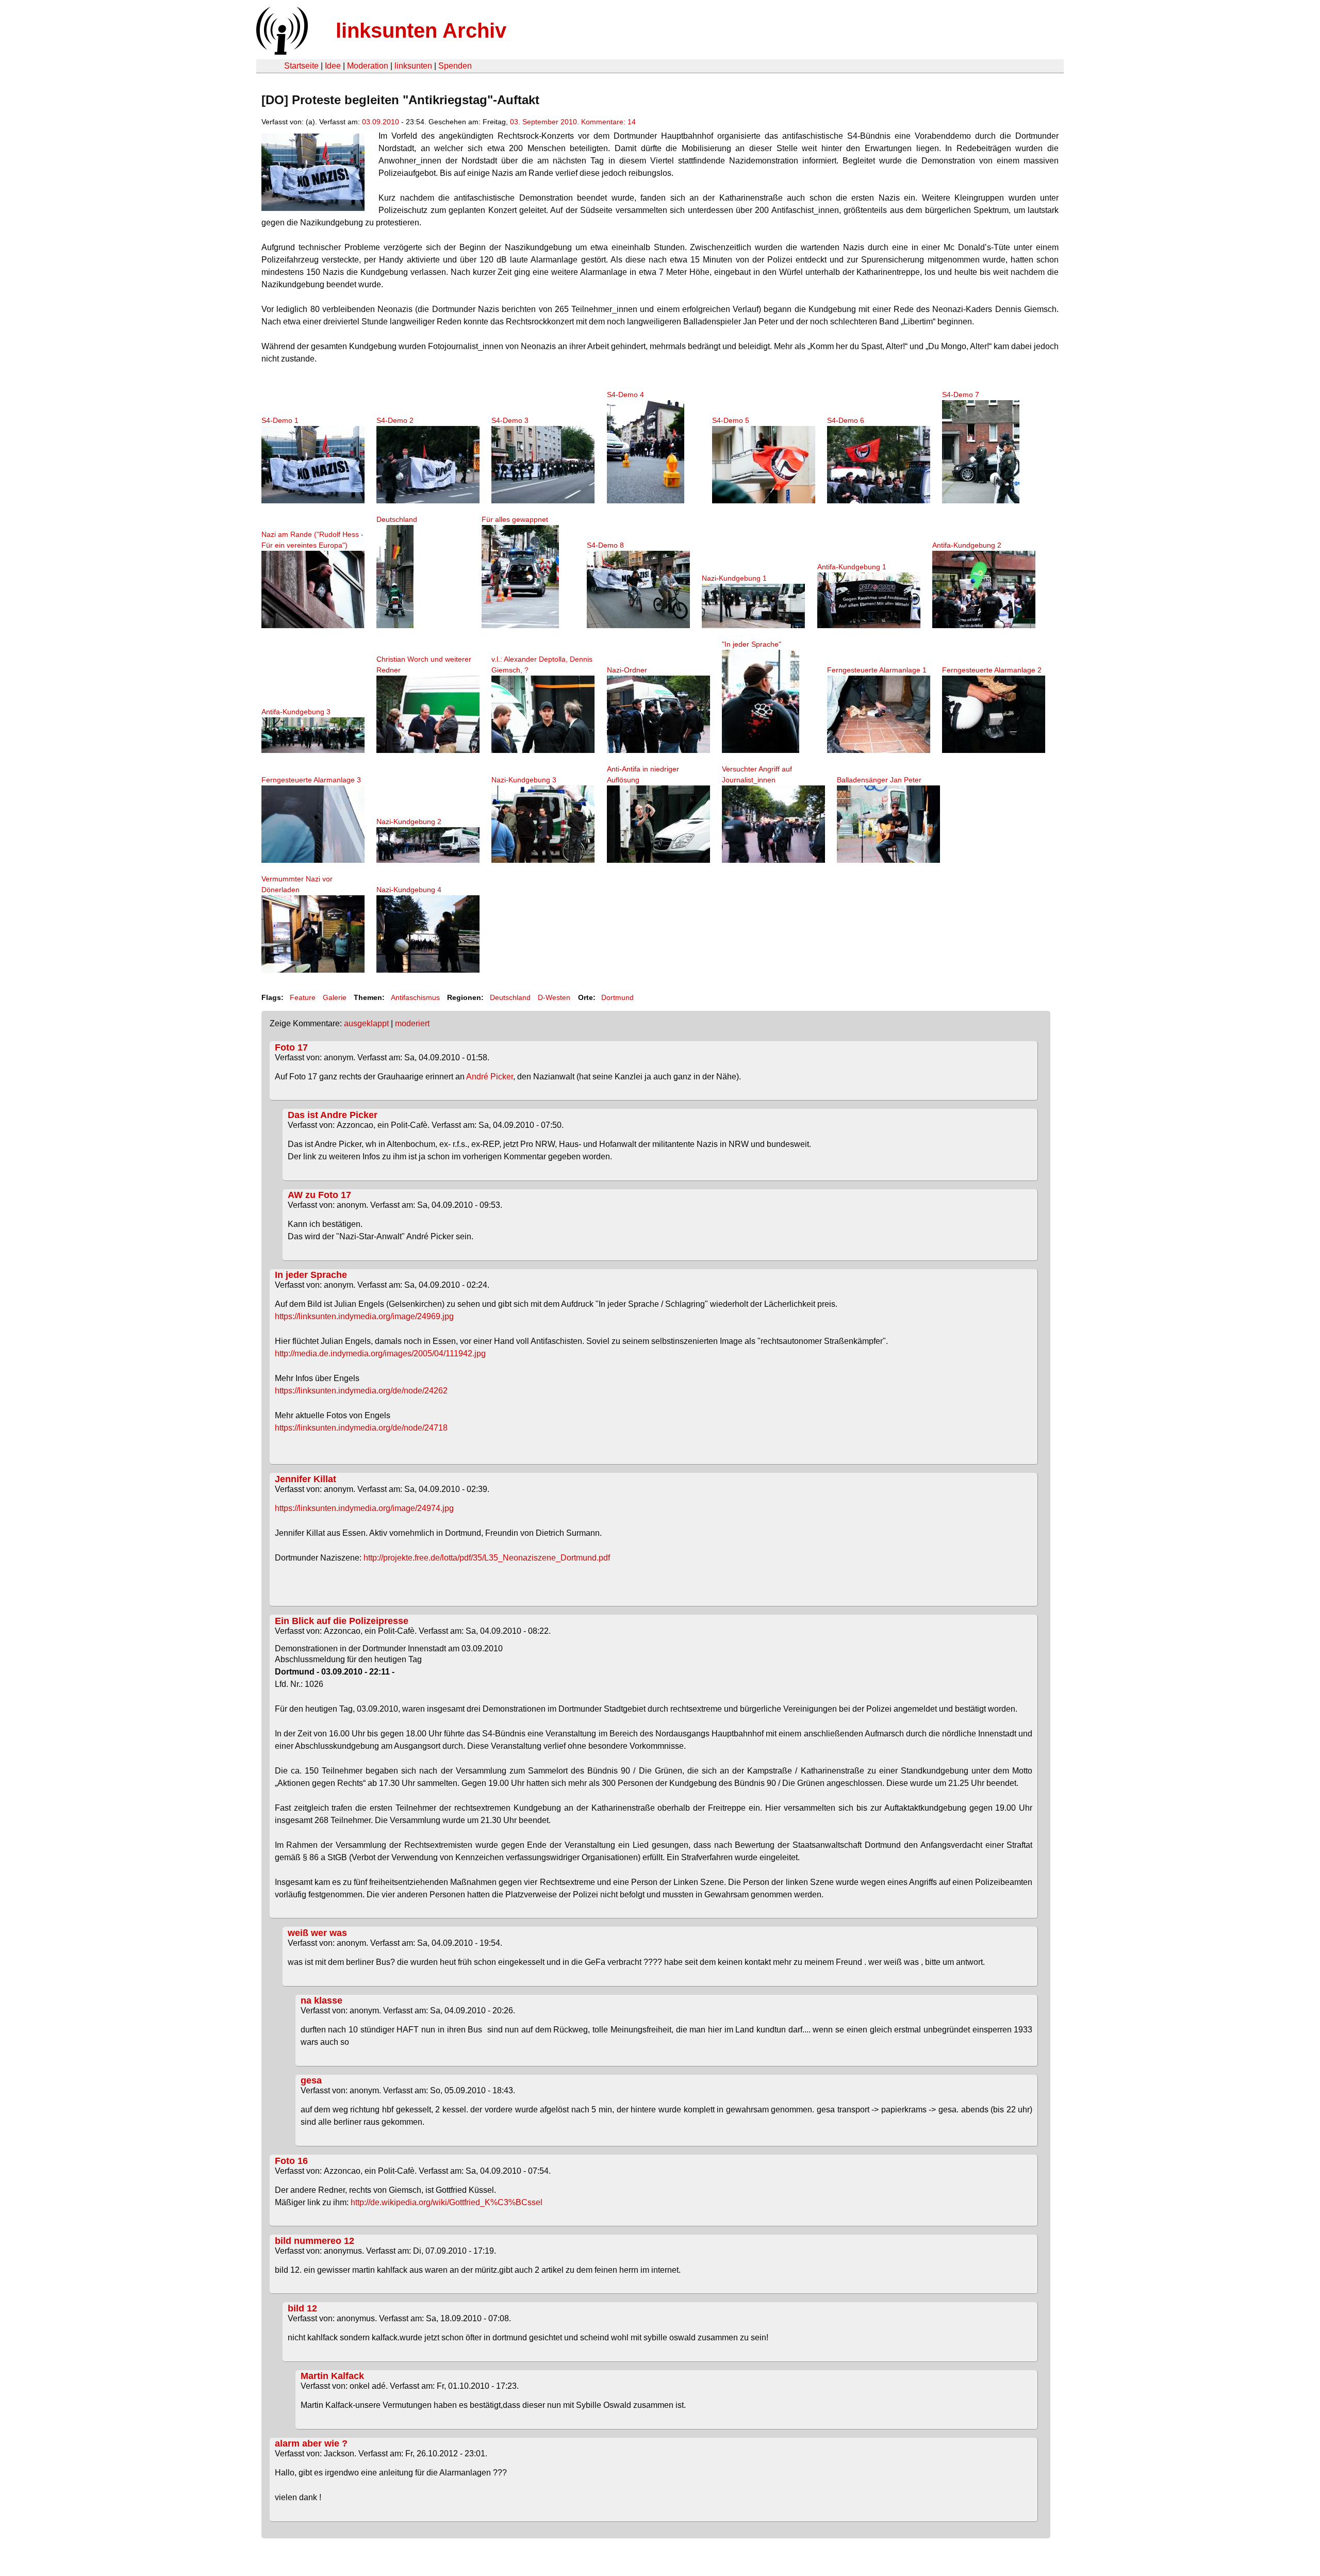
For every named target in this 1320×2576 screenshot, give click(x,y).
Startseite (301, 66)
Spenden (455, 66)
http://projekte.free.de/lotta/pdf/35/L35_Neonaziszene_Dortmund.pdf (487, 1558)
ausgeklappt (366, 1023)
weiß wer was (317, 1933)
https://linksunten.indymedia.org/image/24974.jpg (364, 1508)
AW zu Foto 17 (319, 1195)
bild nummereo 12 (315, 2241)
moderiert (412, 1023)
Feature (303, 997)
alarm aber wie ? (311, 2443)
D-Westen (554, 997)
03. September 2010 (543, 122)
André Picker (490, 1077)
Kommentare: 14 (608, 122)
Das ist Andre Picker (333, 1115)
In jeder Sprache (311, 1275)
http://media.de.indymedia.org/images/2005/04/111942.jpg (380, 1353)
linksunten (413, 66)
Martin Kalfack (332, 2376)
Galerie (335, 997)
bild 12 (302, 2308)
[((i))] (281, 52)
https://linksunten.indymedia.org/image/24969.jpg (364, 1316)
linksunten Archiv (421, 30)
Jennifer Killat (306, 1479)
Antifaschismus (415, 997)
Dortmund (617, 997)
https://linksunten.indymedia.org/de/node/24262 (361, 1391)
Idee (333, 66)
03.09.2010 (381, 122)
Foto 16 (291, 2161)
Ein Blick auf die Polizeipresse (342, 1621)
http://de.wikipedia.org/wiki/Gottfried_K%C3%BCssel (447, 2202)
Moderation (368, 66)
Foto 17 (291, 1047)
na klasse (321, 2000)
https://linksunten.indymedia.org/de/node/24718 (361, 1428)
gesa (311, 2080)
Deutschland (510, 997)
